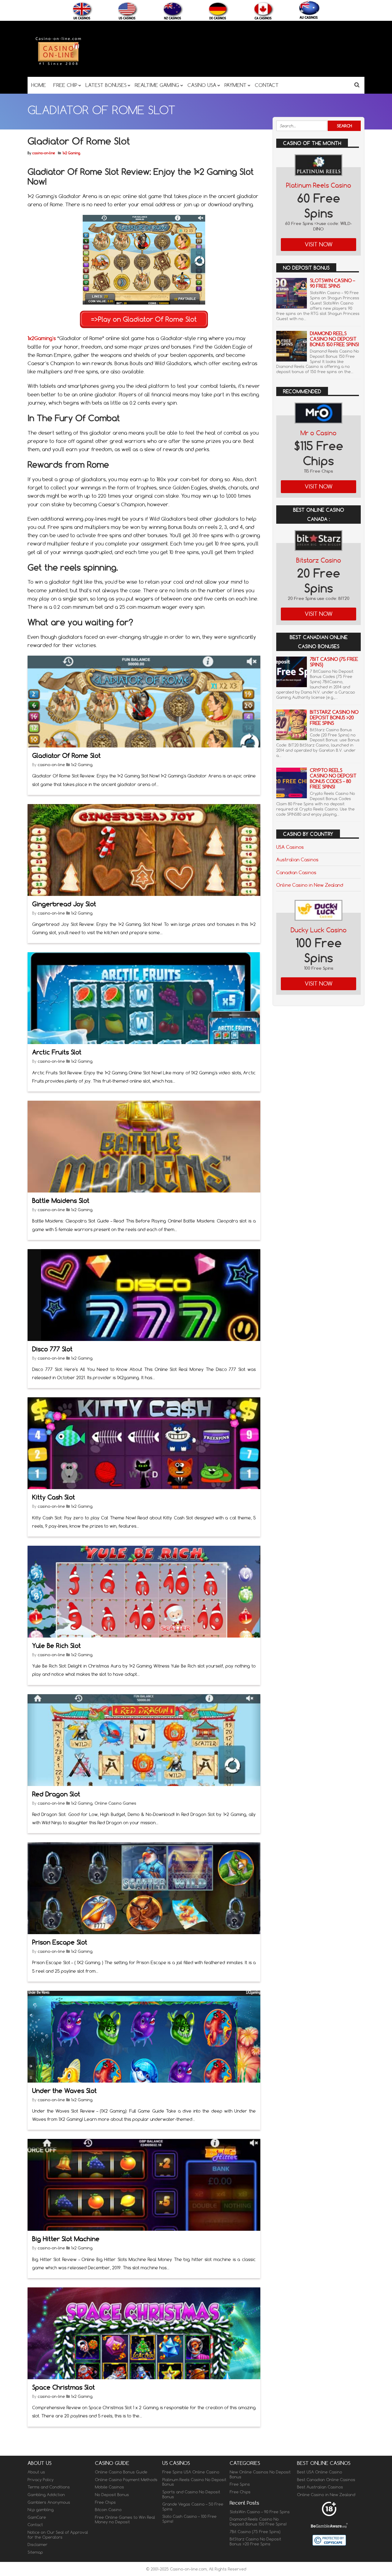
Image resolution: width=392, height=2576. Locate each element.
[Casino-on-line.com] (58, 65)
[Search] (357, 85)
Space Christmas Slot (64, 2387)
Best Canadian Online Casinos (326, 2479)
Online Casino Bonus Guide (121, 2472)
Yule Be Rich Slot (57, 1646)
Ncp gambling (41, 2510)
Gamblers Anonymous (49, 2502)
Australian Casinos (297, 859)
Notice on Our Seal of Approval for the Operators (58, 2535)
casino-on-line (44, 153)
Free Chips (105, 2502)
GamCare (37, 2517)
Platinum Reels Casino (319, 185)
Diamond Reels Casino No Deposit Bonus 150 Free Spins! (334, 339)
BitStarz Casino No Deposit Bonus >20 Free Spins (334, 718)
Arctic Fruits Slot (57, 1052)
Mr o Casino (318, 433)
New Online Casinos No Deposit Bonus (260, 2474)
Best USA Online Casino (320, 2472)
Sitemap (35, 2552)
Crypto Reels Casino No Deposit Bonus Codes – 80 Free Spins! (333, 779)
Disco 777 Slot (52, 1349)
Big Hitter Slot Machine (66, 2239)
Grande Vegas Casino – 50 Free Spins (193, 2507)
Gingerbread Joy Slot (64, 904)
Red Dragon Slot (56, 1794)
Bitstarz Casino (319, 560)
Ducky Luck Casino (319, 930)
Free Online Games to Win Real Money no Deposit (125, 2519)
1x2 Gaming (71, 153)
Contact (35, 2525)
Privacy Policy (41, 2479)
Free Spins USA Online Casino (191, 2472)
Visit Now (319, 244)
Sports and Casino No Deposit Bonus (191, 2494)
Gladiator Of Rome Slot (66, 756)
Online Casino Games (115, 1803)
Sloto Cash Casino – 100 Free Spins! (189, 2519)
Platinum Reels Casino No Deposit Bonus (194, 2482)
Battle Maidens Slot (61, 1201)
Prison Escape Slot (60, 1942)
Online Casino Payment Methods (126, 2479)
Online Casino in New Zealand (310, 885)
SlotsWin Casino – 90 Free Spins (332, 283)
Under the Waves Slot (64, 2091)
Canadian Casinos (296, 872)
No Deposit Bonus (112, 2495)
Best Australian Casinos (320, 2487)
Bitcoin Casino (108, 2510)
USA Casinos (290, 847)
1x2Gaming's (42, 338)
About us (36, 2472)
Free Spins (240, 2484)
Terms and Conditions (49, 2487)
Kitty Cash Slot (54, 1497)
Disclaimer (38, 2544)
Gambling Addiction (46, 2495)
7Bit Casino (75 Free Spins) (334, 662)
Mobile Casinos (109, 2487)
